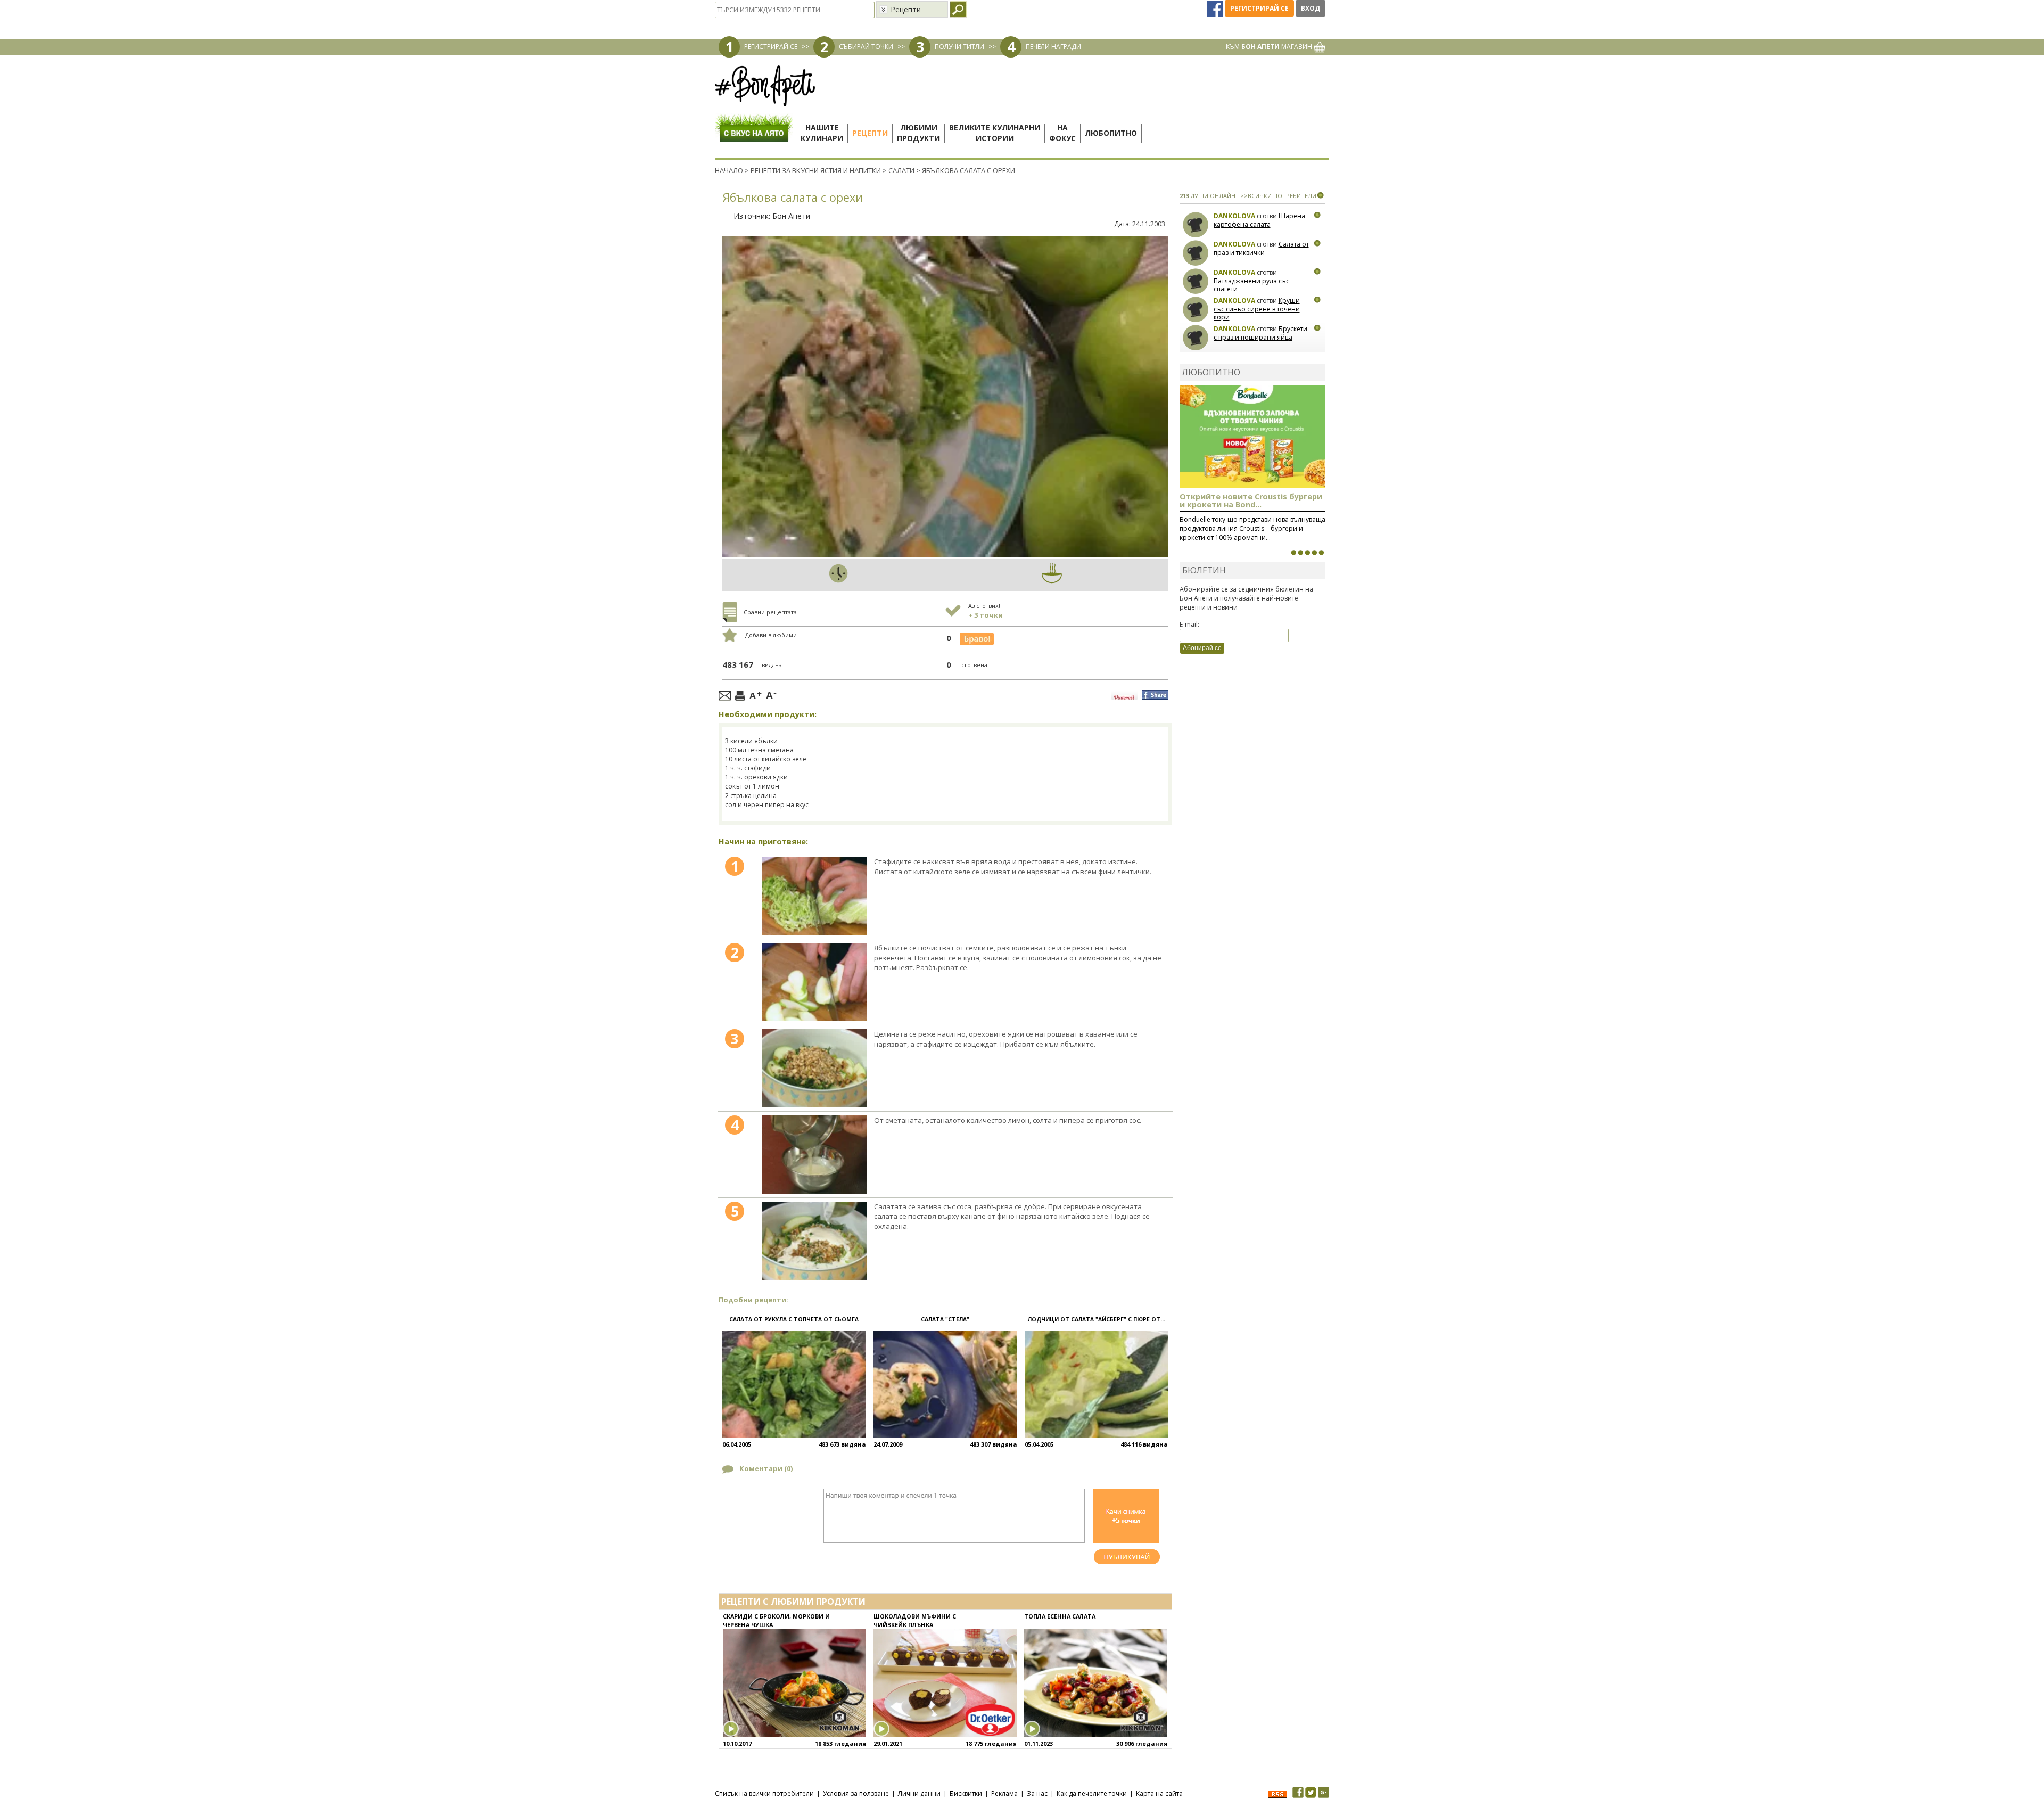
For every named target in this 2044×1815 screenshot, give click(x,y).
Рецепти (870, 133)
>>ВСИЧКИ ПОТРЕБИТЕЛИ (1278, 196)
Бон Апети (791, 216)
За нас (1037, 1793)
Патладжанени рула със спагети (1251, 285)
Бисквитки (966, 1793)
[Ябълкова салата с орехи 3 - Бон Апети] (814, 1068)
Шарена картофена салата (1259, 220)
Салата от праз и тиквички (1261, 248)
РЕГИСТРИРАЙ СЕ (771, 47)
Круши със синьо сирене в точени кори (1257, 309)
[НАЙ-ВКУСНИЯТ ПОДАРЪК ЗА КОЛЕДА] (1307, 553)
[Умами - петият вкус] (1314, 553)
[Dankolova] (1196, 225)
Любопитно (1111, 133)
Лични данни (919, 1793)
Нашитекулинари (822, 133)
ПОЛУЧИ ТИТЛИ (959, 47)
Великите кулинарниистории (995, 133)
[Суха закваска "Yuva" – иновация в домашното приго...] (1293, 553)
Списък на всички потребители (764, 1793)
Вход (1311, 8)
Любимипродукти (918, 133)
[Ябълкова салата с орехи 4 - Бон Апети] (814, 1155)
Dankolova (1234, 216)
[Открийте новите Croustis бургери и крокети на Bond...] (1300, 553)
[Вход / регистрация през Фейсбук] (1216, 8)
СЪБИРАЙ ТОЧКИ (866, 47)
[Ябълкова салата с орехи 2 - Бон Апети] (814, 982)
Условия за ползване (856, 1793)
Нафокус (1062, 133)
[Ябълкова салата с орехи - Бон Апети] (814, 896)
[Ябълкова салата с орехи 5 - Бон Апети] (814, 1241)
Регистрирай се (1259, 8)
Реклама (1004, 1793)
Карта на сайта (1159, 1793)
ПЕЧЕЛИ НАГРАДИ (1053, 47)
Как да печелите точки (1092, 1793)
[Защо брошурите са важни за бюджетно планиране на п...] (1321, 553)
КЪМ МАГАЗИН (1270, 47)
